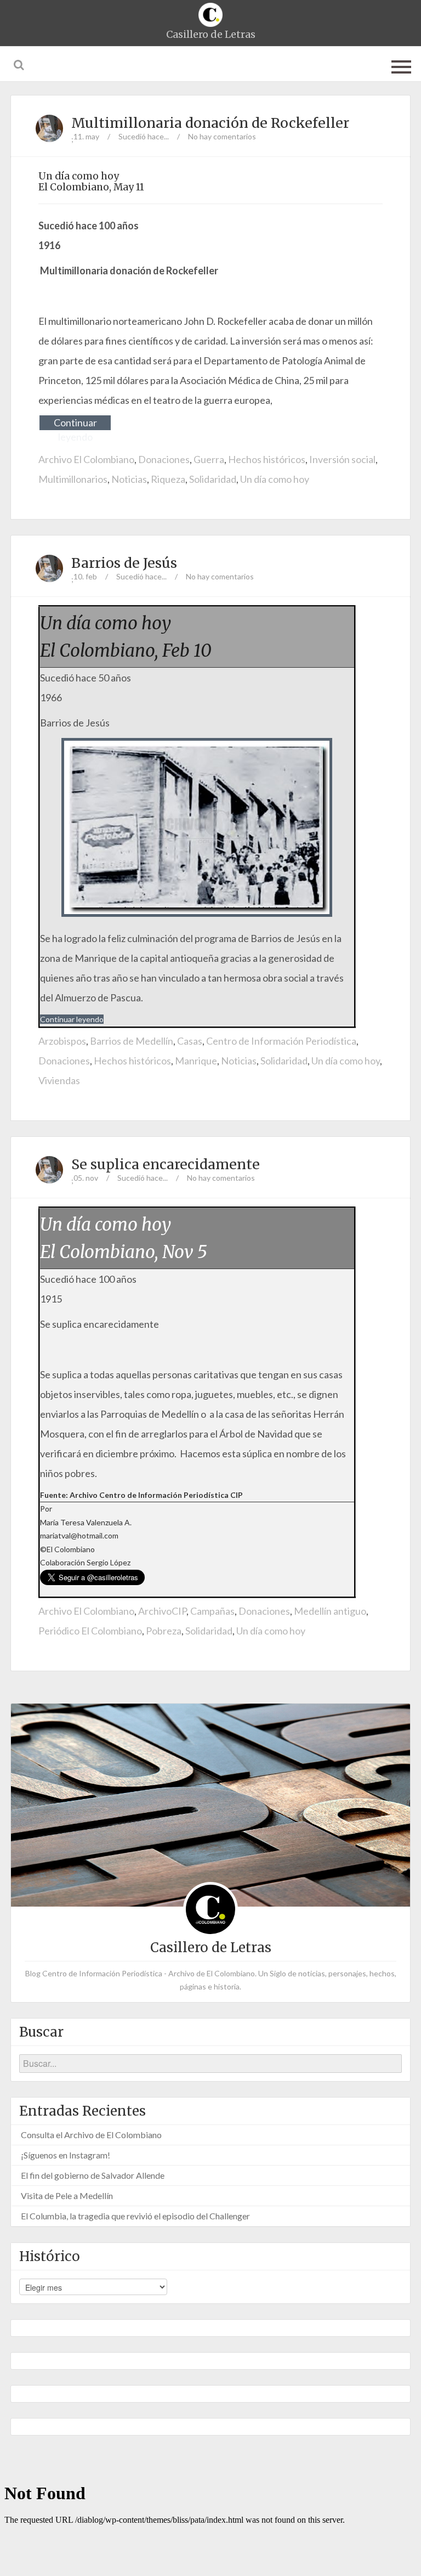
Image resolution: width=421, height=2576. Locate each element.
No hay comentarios (222, 136)
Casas (190, 1041)
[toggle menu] (401, 65)
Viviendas (59, 1080)
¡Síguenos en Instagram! (66, 2155)
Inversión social (342, 459)
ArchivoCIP (162, 1611)
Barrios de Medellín (132, 1041)
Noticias (129, 479)
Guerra (209, 459)
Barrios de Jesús (124, 563)
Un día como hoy (275, 479)
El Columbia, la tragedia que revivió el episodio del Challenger (135, 2216)
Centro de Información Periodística (281, 1041)
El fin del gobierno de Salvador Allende (93, 2175)
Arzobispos (62, 1041)
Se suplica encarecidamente (166, 1164)
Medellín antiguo (330, 1611)
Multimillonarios (73, 479)
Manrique (196, 1061)
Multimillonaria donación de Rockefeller (210, 123)
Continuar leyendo (75, 423)
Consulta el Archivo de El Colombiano (91, 2135)
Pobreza (164, 1631)
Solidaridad (213, 479)
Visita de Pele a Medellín (67, 2195)
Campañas (212, 1611)
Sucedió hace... (144, 136)
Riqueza (168, 479)
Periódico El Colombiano (90, 1631)
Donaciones (164, 459)
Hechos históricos (267, 459)
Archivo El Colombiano (86, 459)
